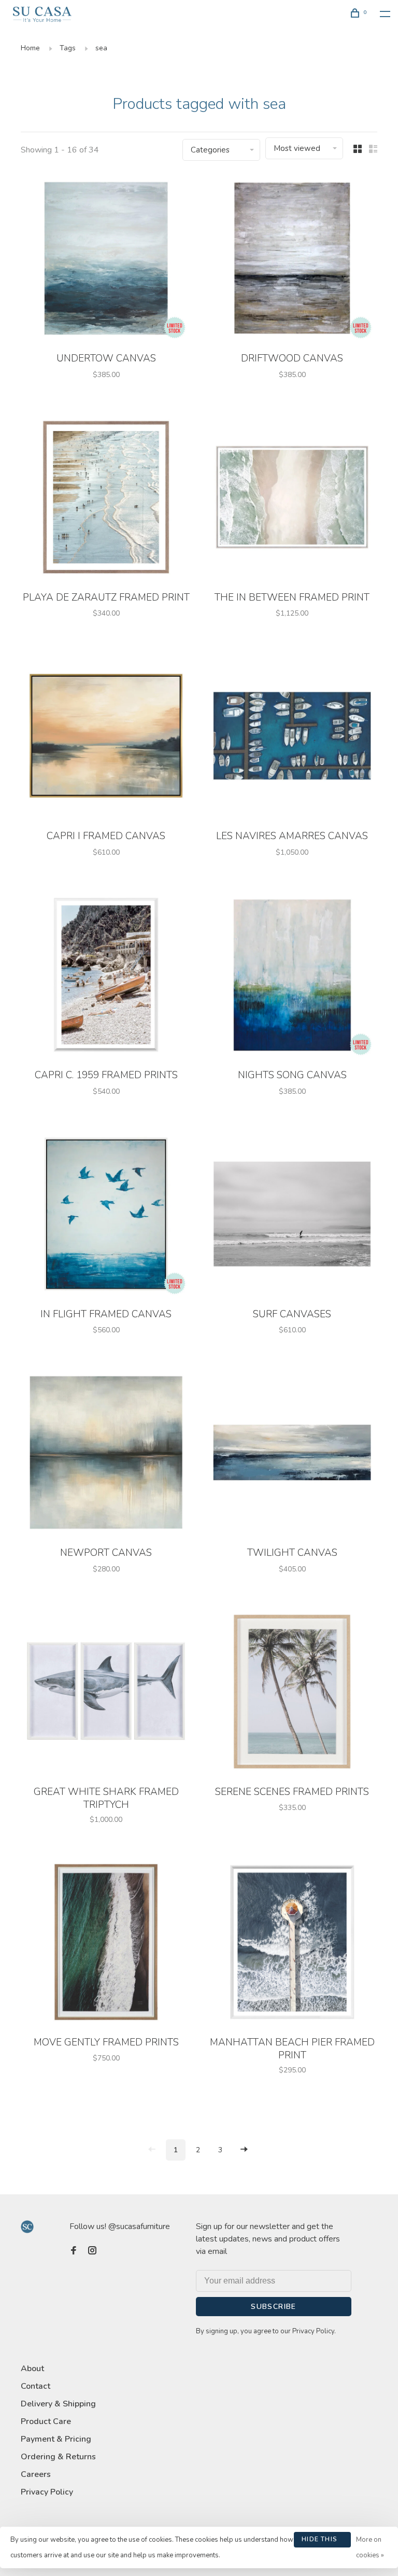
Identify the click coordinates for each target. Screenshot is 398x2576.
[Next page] (244, 2150)
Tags (68, 48)
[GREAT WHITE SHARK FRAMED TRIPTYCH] (106, 1693)
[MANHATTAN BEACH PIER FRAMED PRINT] (292, 1944)
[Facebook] (74, 2251)
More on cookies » (370, 2547)
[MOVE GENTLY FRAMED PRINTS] (106, 1944)
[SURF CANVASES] (292, 1216)
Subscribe (274, 2307)
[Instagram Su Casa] (92, 2251)
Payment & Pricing (56, 2439)
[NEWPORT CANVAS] (106, 1454)
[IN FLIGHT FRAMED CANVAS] (106, 1216)
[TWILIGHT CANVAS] (292, 1454)
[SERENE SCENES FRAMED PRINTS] (292, 1693)
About (32, 2369)
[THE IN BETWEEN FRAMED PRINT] (292, 499)
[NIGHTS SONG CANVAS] (292, 977)
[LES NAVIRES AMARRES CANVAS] (292, 737)
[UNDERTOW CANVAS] (106, 260)
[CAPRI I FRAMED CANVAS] (106, 737)
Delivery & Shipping (58, 2404)
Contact (35, 2386)
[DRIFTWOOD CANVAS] (292, 260)
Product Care (46, 2421)
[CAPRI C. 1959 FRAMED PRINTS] (106, 977)
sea (101, 48)
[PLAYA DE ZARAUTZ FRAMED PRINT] (106, 499)
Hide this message (319, 2541)
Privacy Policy (47, 2492)
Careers (36, 2474)
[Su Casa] (27, 2227)
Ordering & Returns (58, 2457)
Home (30, 48)
